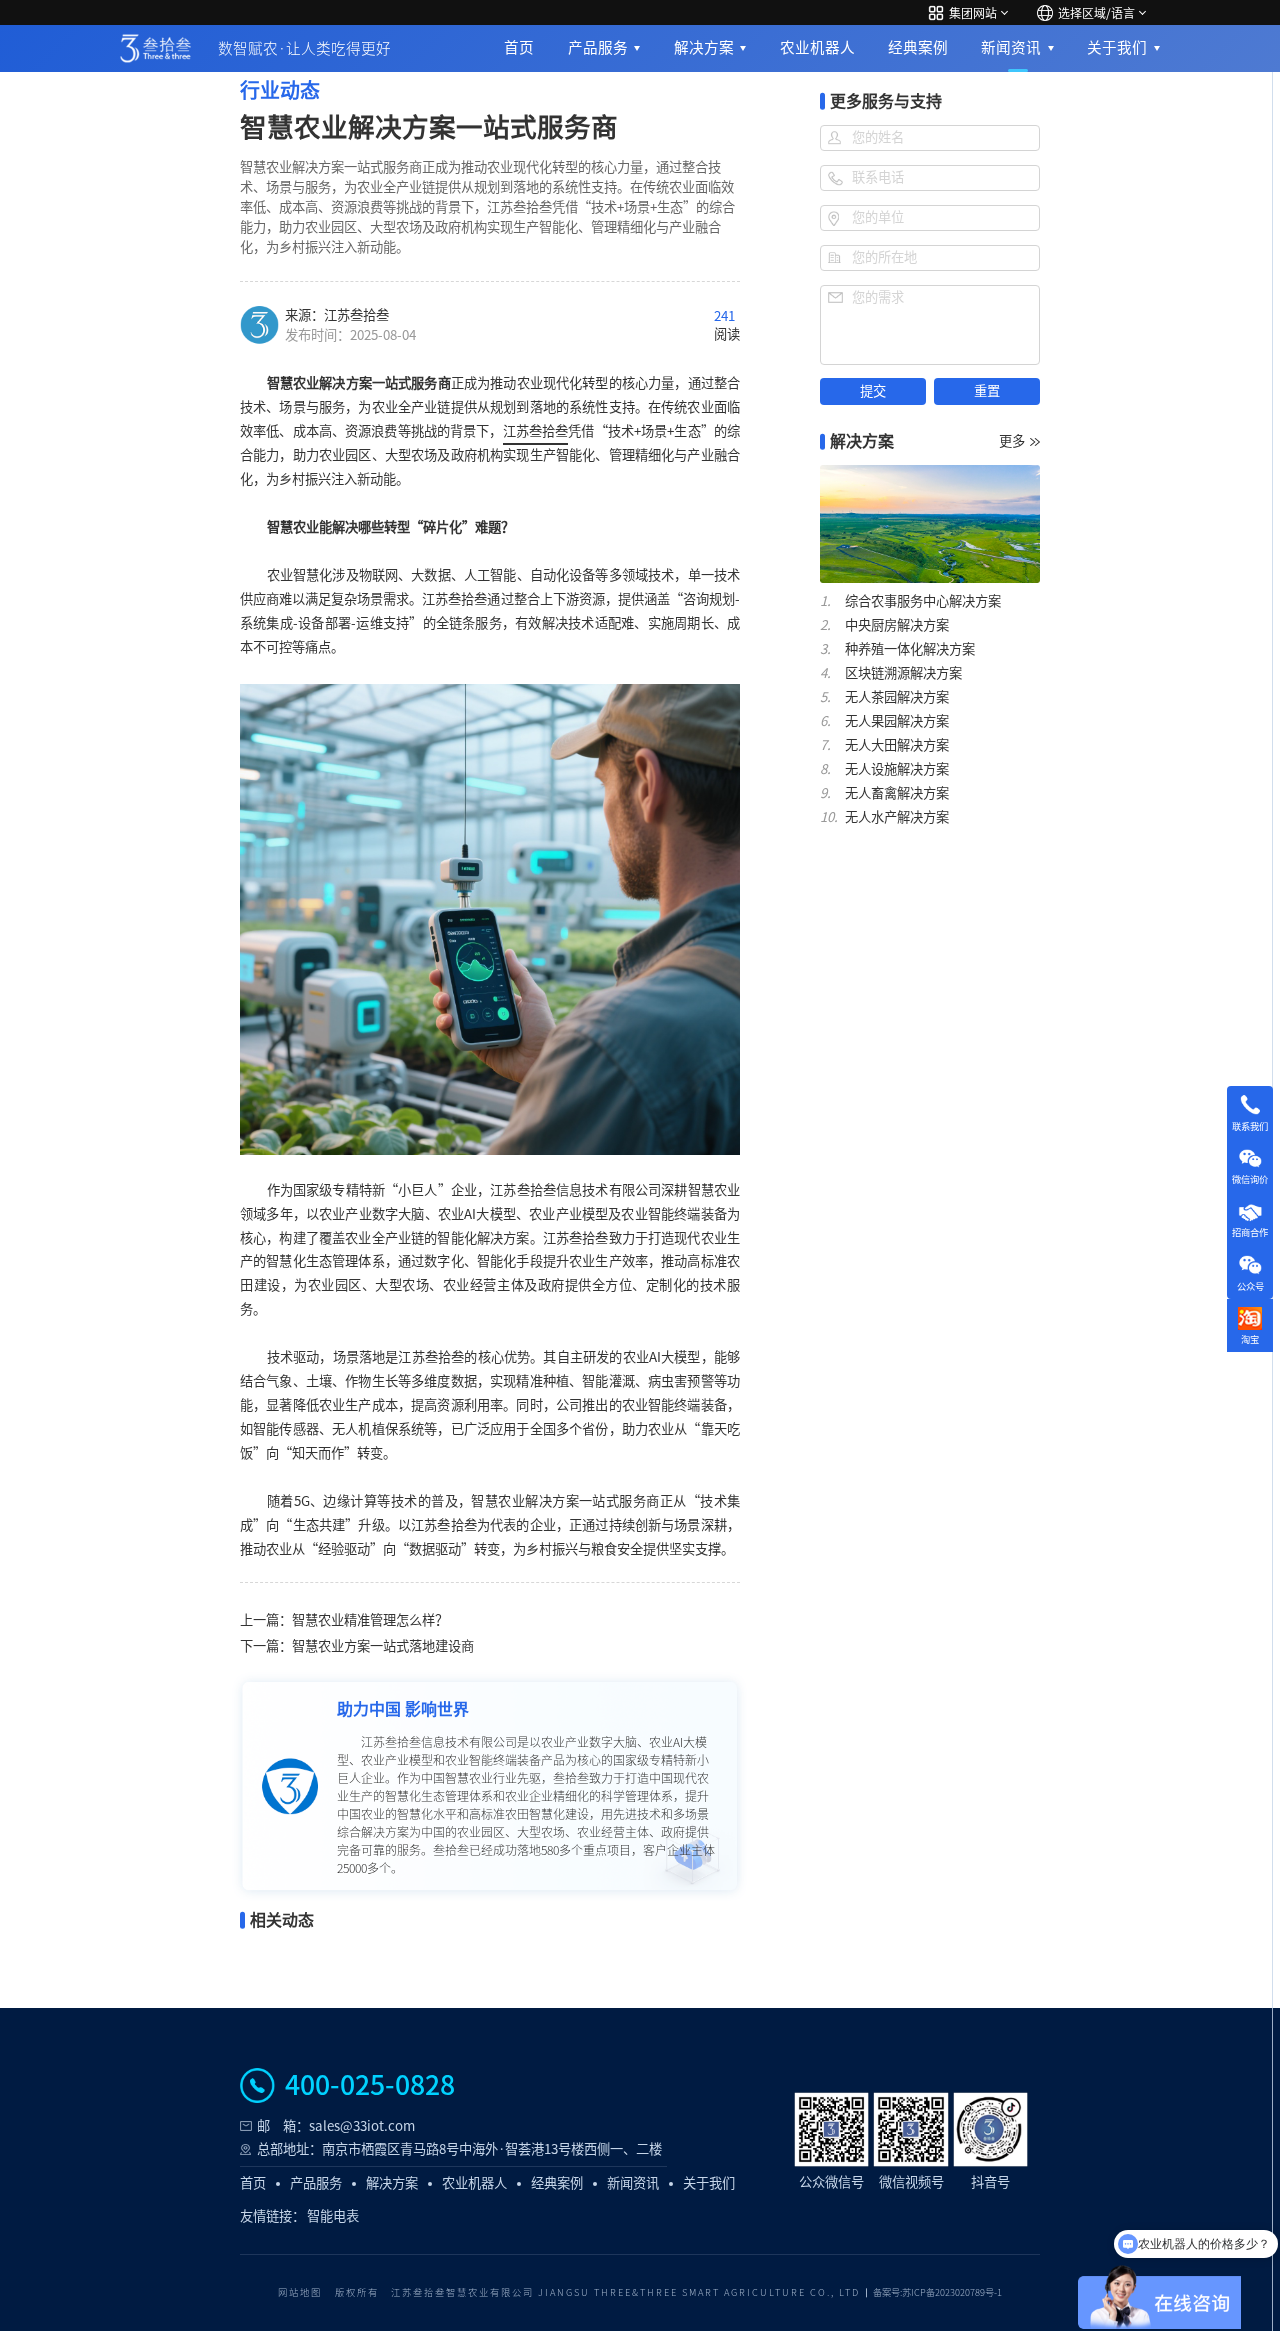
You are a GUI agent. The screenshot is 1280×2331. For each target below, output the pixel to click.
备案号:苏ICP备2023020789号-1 (937, 2292)
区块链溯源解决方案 (903, 673)
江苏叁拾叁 (536, 431)
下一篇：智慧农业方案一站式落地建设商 (357, 1646)
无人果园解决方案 (897, 721)
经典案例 (918, 47)
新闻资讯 (1011, 47)
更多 (1012, 441)
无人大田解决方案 (897, 745)
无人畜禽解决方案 (897, 793)
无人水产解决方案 (897, 817)
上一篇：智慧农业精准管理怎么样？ (344, 1620)
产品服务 (598, 47)
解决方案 (704, 47)
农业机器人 (817, 47)
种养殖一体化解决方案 (910, 649)
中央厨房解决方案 (897, 625)
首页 (519, 47)
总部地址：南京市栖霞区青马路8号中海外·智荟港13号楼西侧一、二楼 (459, 2149)
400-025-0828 (370, 2085)
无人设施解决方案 (897, 769)
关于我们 (1117, 47)
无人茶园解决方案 (897, 697)
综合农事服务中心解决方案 (923, 601)
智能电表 (333, 2216)
